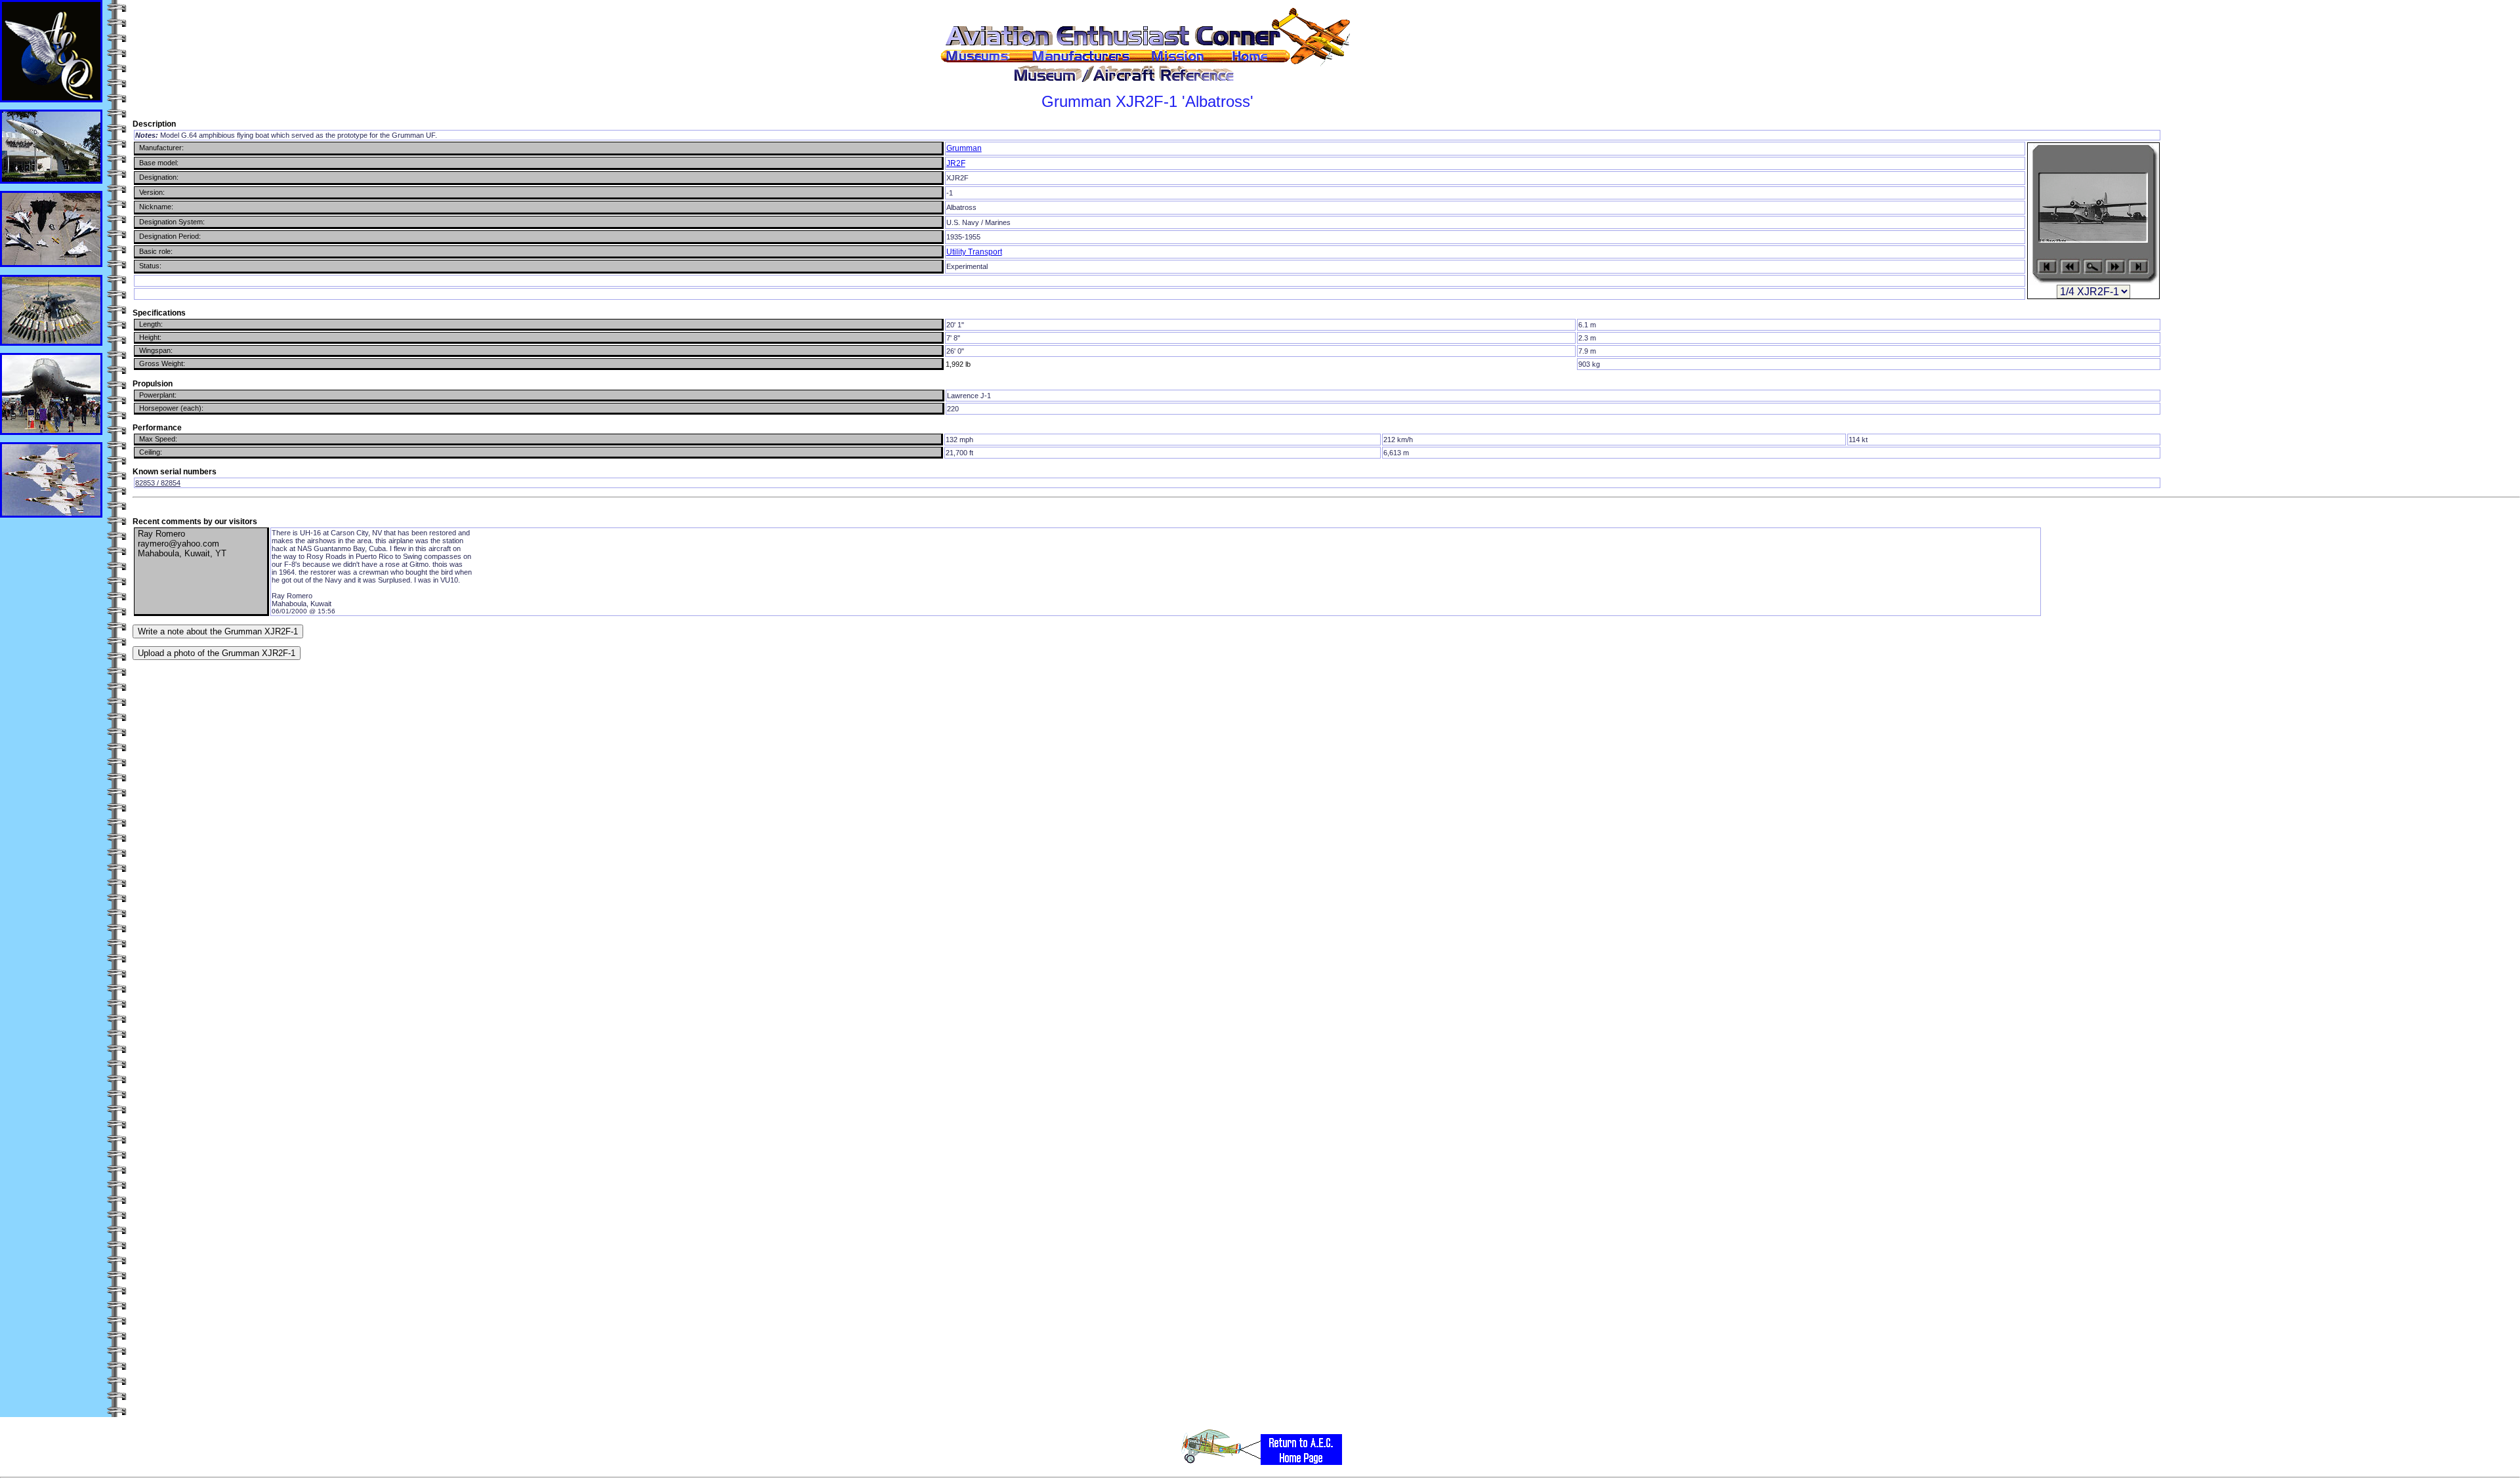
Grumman (964, 148)
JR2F (956, 163)
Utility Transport (974, 252)
